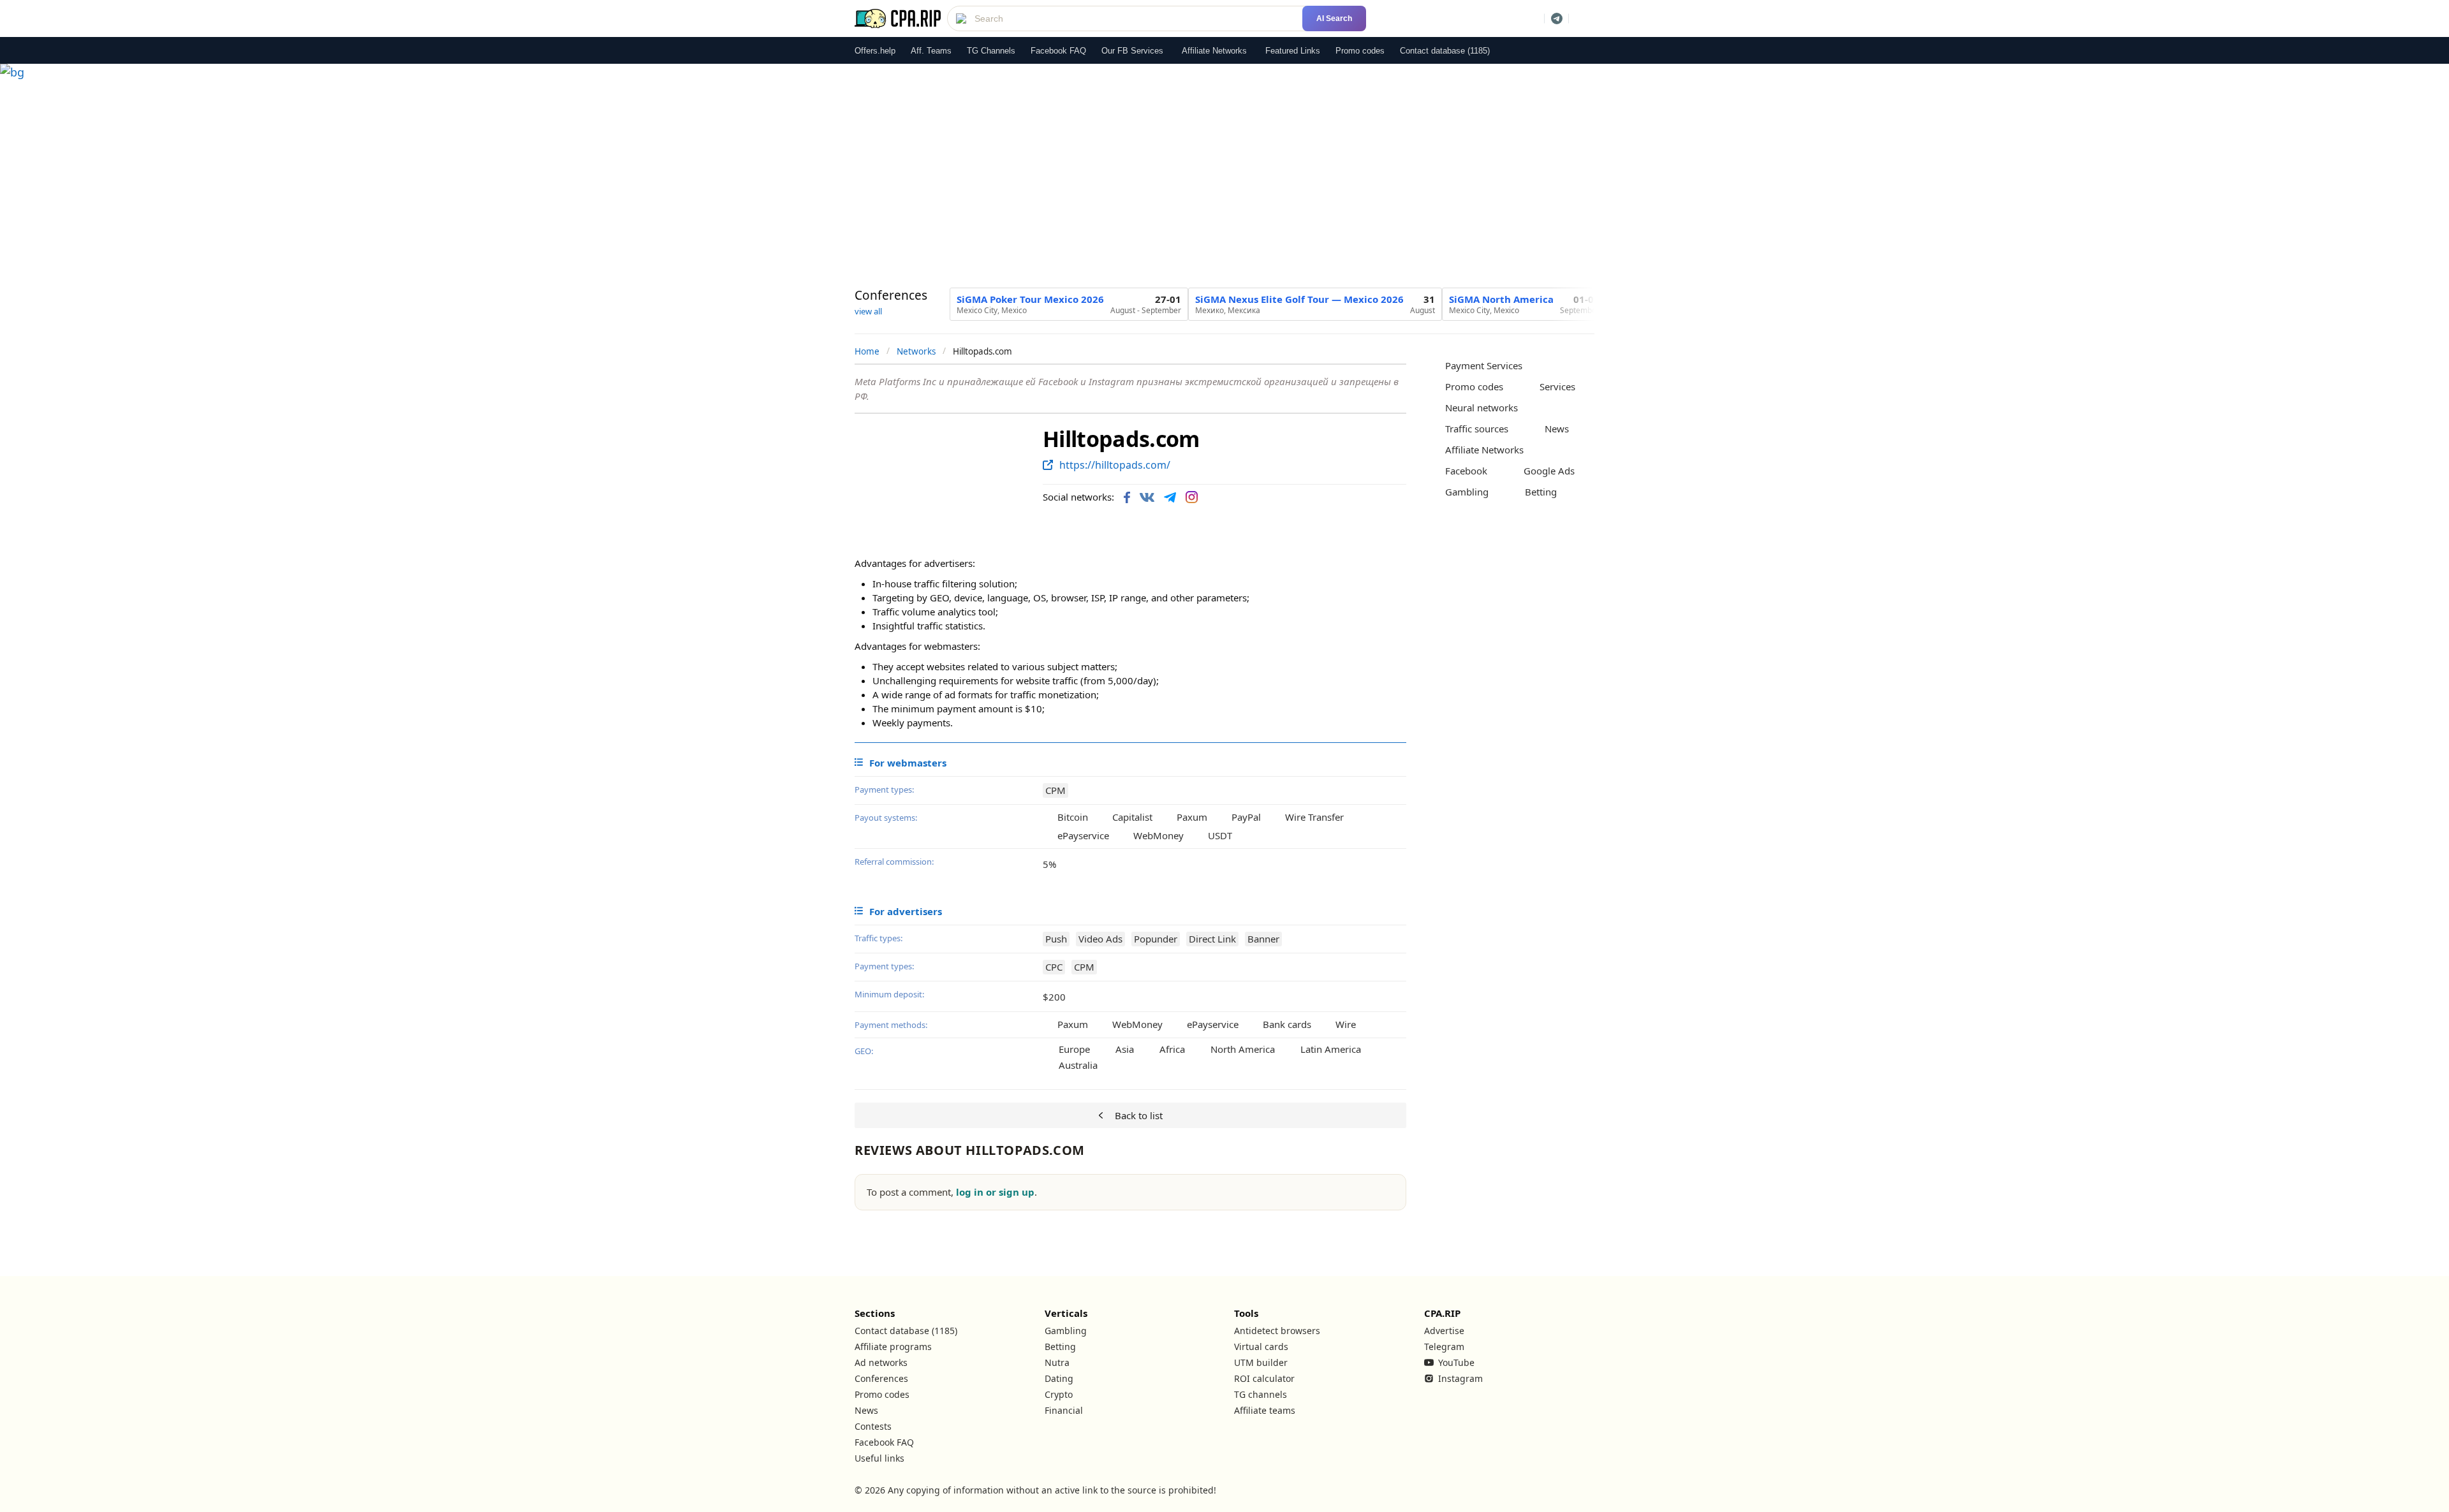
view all (868, 311)
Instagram (1460, 1378)
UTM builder (1261, 1362)
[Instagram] (1192, 497)
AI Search (1334, 18)
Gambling (1066, 1331)
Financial (1064, 1410)
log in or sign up (995, 1192)
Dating (1059, 1378)
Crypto (1059, 1394)
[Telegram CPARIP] (1557, 18)
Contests (873, 1426)
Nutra (1057, 1362)
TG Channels (991, 51)
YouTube (1456, 1362)
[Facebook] (1127, 497)
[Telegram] (1170, 497)
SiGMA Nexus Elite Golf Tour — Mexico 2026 (1299, 299)
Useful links (879, 1458)
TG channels (1261, 1394)
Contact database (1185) (1445, 51)
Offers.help (875, 51)
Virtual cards (1261, 1347)
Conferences (881, 1378)
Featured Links (1293, 51)
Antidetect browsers (1277, 1331)
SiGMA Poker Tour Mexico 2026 (1030, 299)
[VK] (1147, 497)
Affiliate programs (893, 1347)
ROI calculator (1264, 1378)
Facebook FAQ (1058, 51)
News (866, 1410)
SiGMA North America (1501, 299)
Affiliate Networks (1214, 51)
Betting (1060, 1347)
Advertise (1444, 1331)
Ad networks (881, 1362)
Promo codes (1360, 51)
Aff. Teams (931, 51)
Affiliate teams (1265, 1410)
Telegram (1444, 1347)
